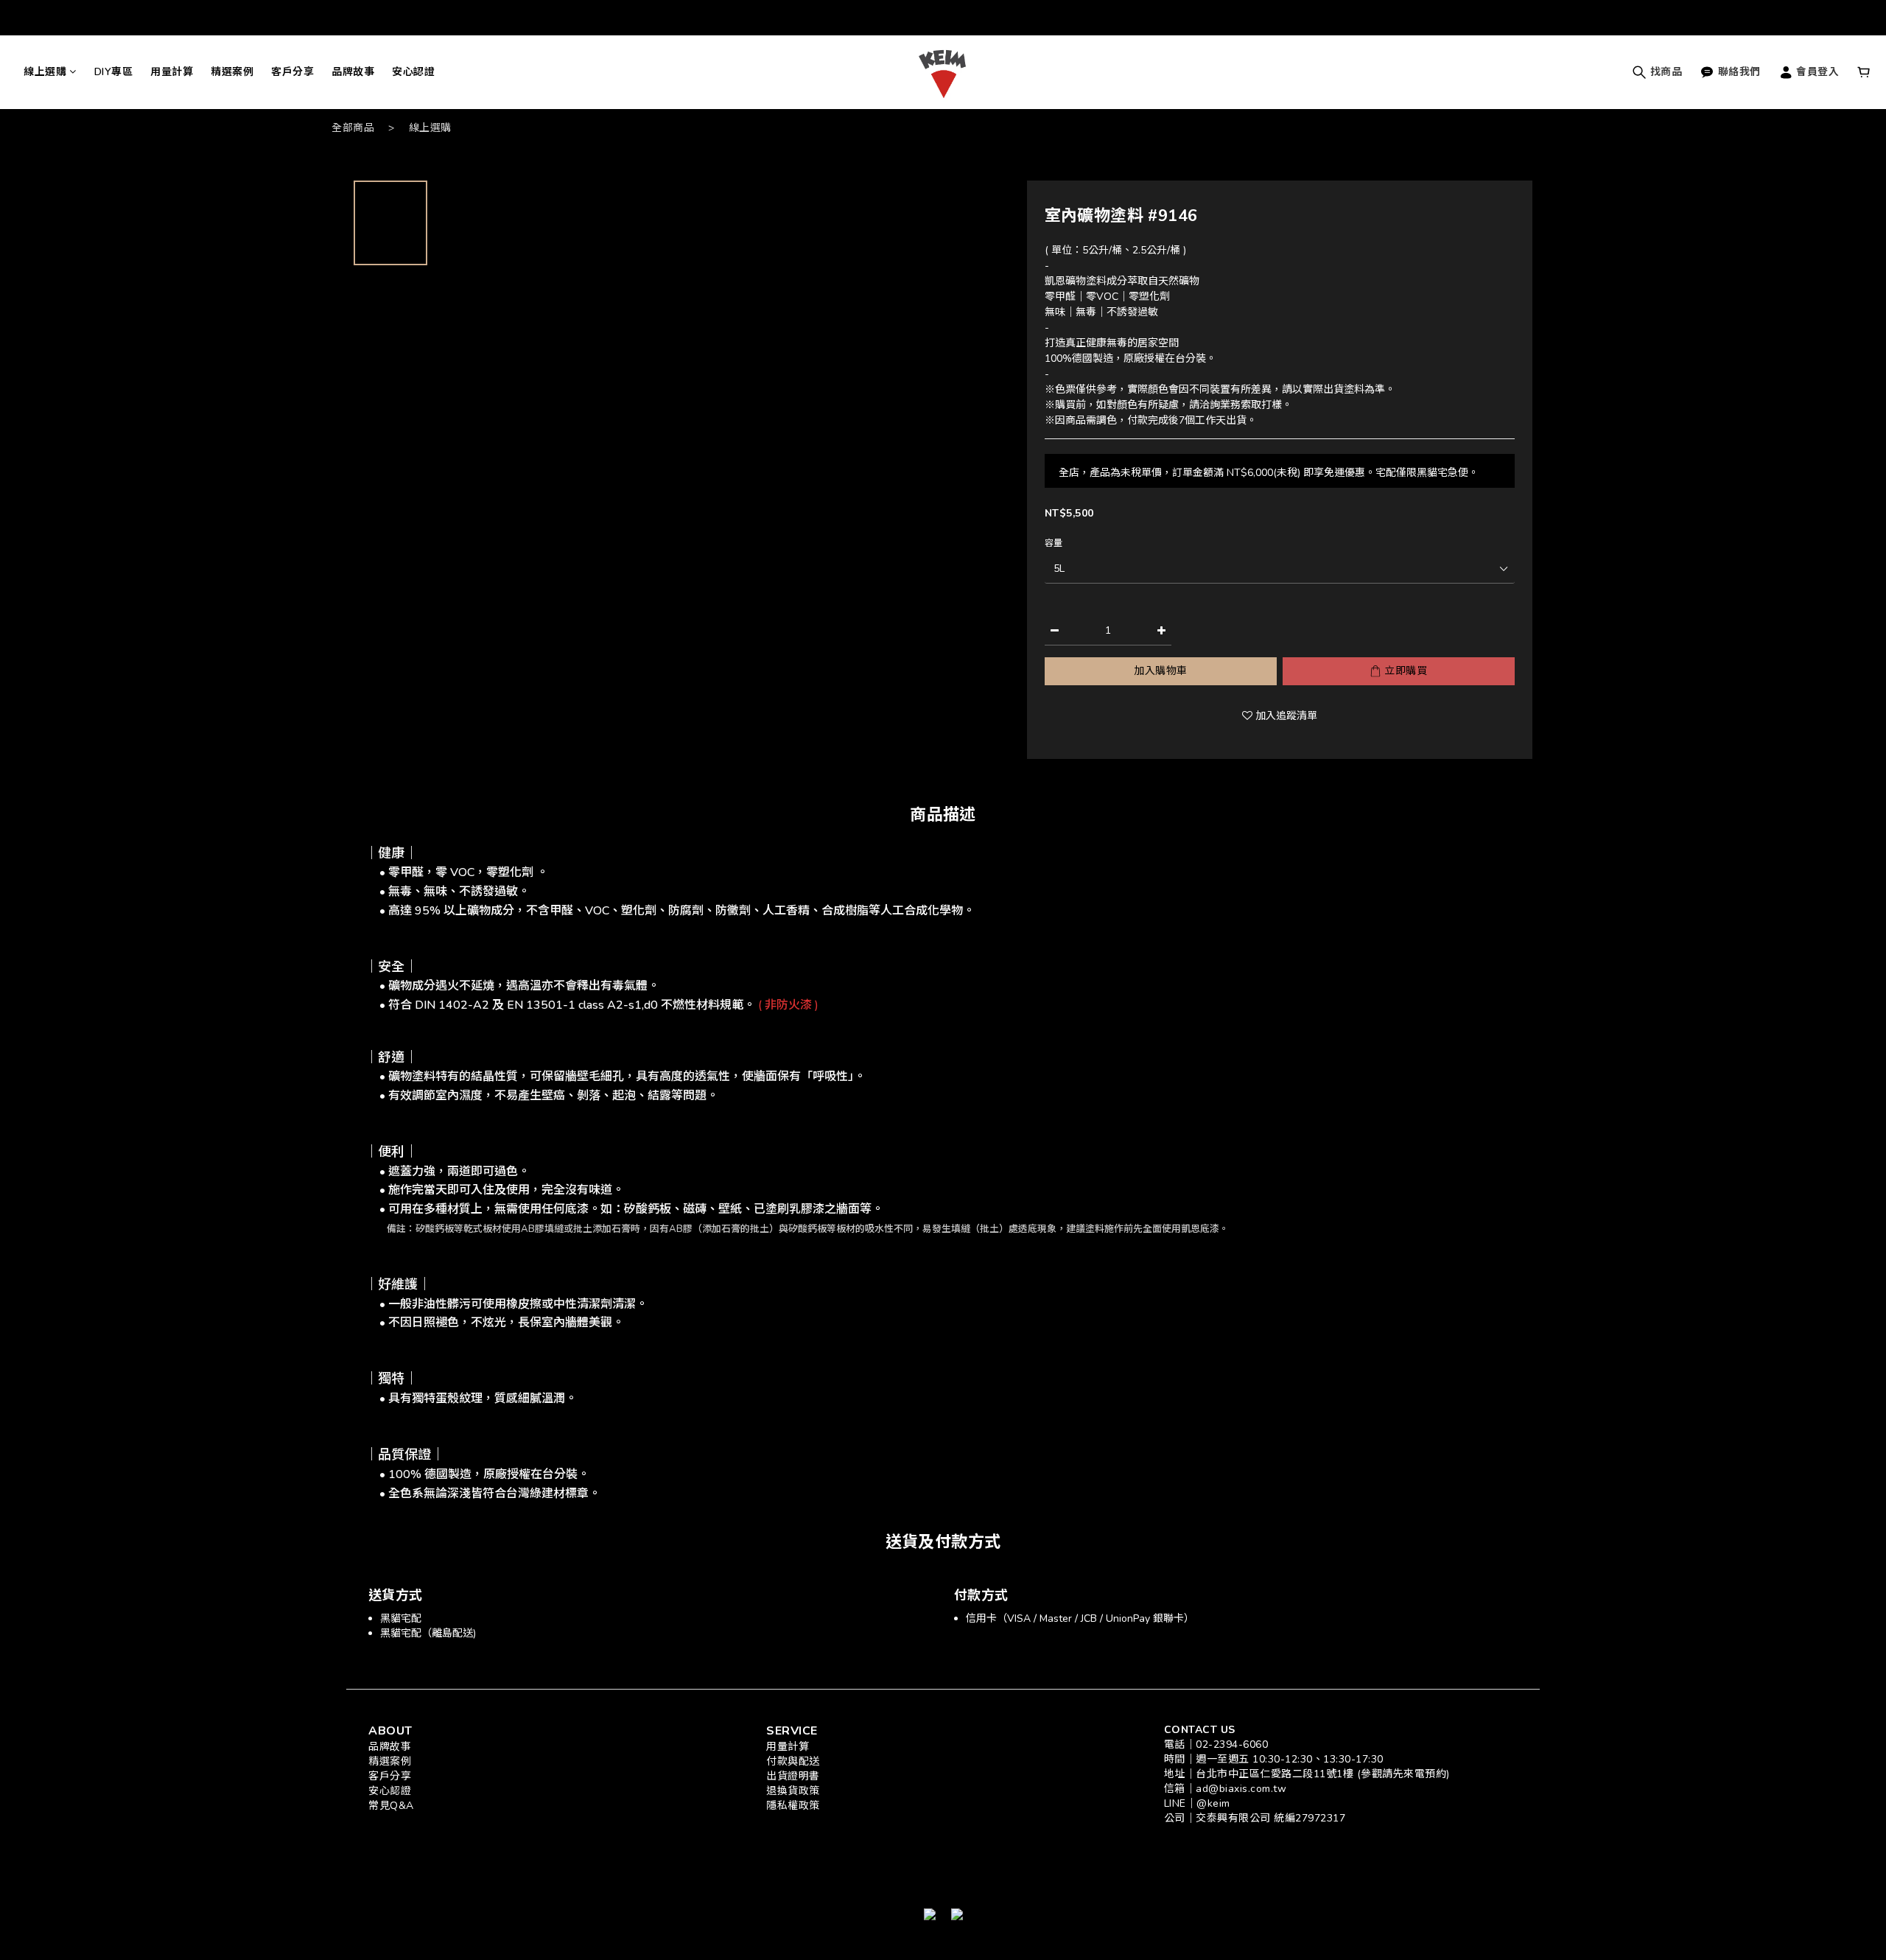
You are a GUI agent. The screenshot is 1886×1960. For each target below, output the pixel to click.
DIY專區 (114, 72)
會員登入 (1816, 72)
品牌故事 (353, 72)
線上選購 (45, 72)
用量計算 (172, 72)
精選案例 (232, 72)
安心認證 (413, 72)
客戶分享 (292, 72)
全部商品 (353, 128)
